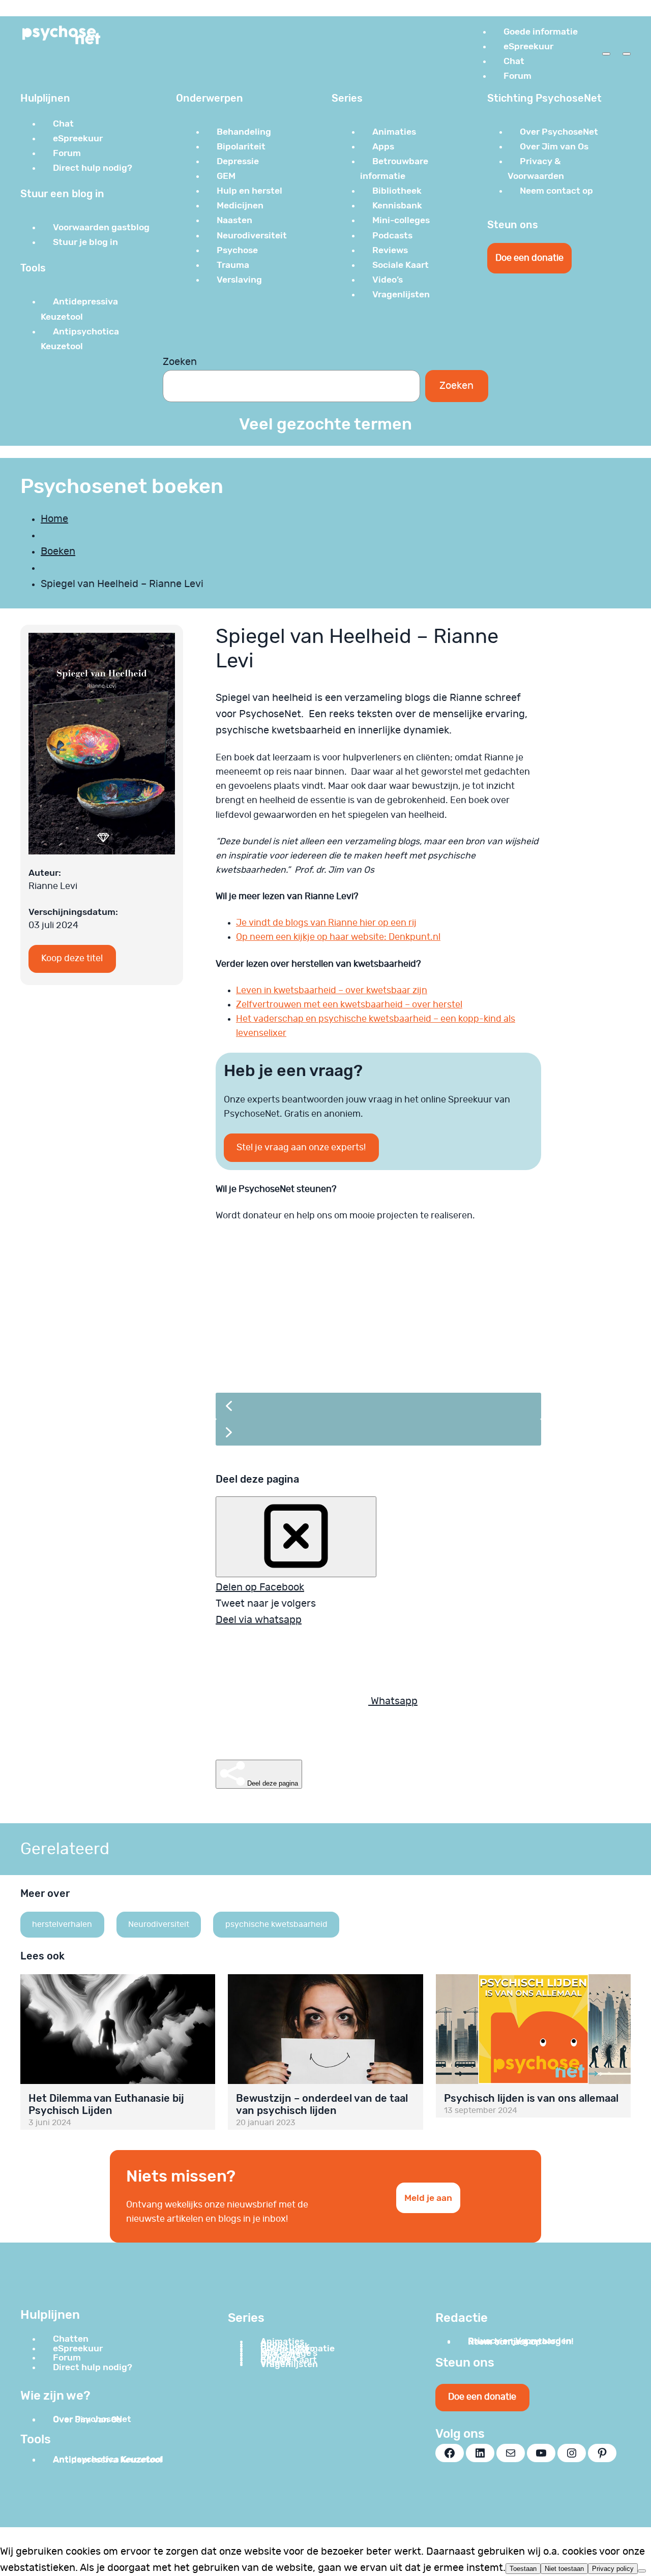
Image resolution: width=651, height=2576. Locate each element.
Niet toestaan (564, 2569)
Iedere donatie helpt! (310, 1350)
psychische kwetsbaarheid (276, 1924)
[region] (378, 1347)
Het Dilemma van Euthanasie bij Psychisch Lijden (106, 2104)
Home (54, 519)
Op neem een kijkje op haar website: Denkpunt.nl (338, 937)
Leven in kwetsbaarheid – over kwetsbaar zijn (332, 991)
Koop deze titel (72, 959)
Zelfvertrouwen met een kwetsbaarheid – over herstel (349, 1005)
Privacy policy (613, 2569)
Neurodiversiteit (159, 1924)
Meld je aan (428, 2198)
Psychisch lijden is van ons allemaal (531, 2098)
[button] (381, 1314)
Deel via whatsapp (259, 1620)
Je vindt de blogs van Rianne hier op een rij (326, 923)
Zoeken (180, 362)
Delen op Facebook (260, 1587)
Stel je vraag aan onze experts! (301, 1148)
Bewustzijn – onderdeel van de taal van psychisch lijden (322, 2104)
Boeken (58, 551)
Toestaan (523, 2569)
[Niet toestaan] (642, 2571)
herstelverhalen (62, 1924)
